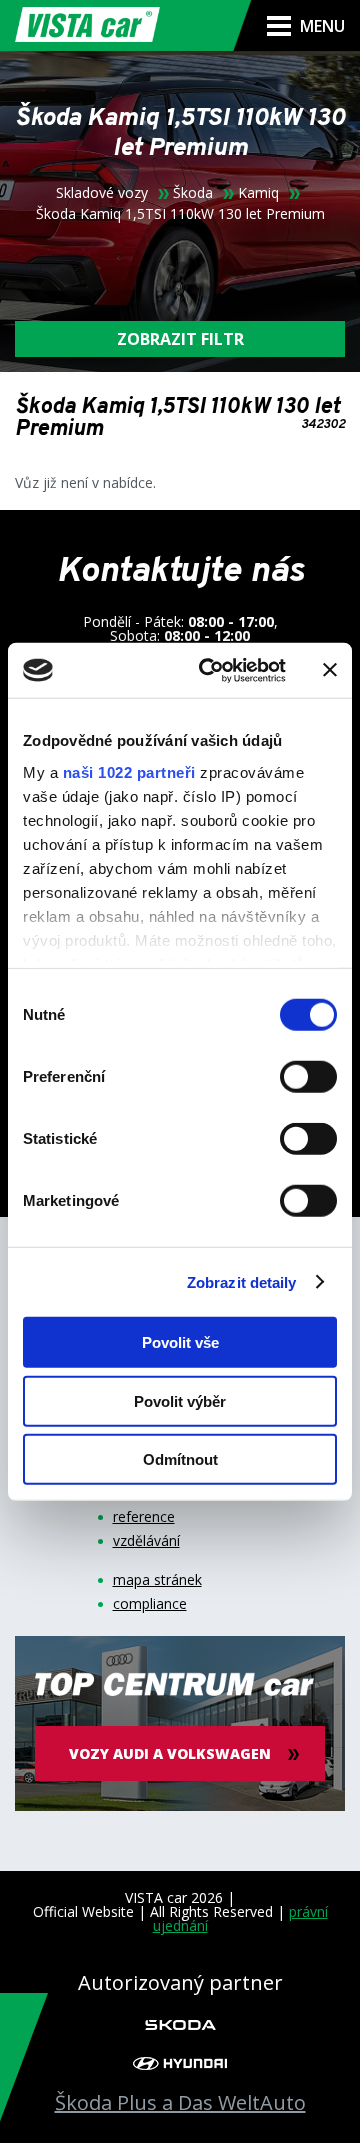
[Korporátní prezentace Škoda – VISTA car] (180, 2023)
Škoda (193, 193)
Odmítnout (180, 1459)
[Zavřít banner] (330, 670)
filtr (180, 339)
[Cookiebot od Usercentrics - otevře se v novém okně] (211, 670)
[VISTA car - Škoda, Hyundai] (87, 25)
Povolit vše (180, 1342)
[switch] (308, 1077)
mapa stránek (157, 1580)
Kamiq (258, 193)
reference (144, 1517)
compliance (150, 1604)
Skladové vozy (102, 193)
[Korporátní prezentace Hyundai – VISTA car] (180, 2063)
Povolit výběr (180, 1400)
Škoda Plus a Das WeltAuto (180, 2103)
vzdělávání (146, 1541)
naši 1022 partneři (129, 771)
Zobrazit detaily (242, 1281)
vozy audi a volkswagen (170, 1753)
